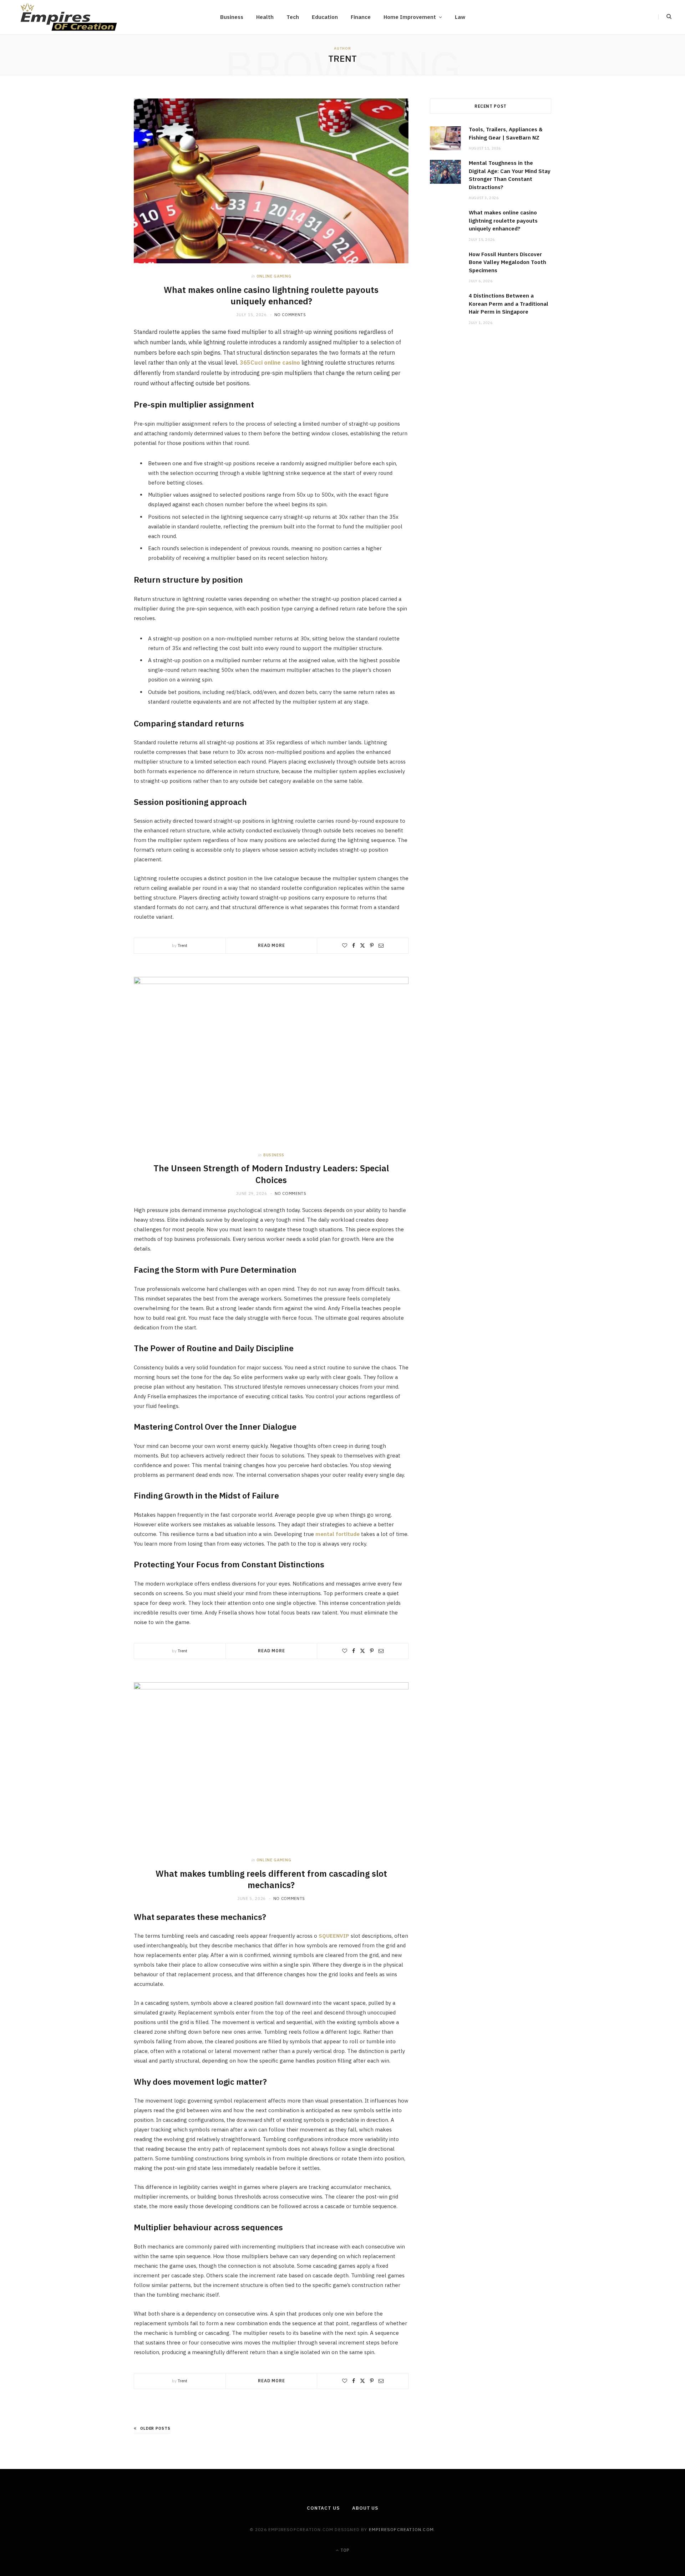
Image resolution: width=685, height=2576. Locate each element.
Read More (272, 945)
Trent (182, 945)
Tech (293, 17)
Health (265, 17)
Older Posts (155, 2428)
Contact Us (323, 2508)
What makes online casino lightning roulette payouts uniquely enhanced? (271, 295)
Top (344, 2550)
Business (232, 17)
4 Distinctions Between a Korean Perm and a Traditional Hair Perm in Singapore (509, 304)
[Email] (381, 945)
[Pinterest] (372, 945)
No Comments (290, 315)
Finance (361, 17)
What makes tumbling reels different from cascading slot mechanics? (271, 1879)
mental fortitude (338, 1534)
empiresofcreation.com (401, 2529)
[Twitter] (362, 945)
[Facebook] (354, 945)
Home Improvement (410, 17)
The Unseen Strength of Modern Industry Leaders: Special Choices (271, 1174)
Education (325, 17)
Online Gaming (274, 276)
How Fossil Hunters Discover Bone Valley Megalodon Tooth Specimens (508, 262)
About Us (365, 2508)
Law (460, 17)
